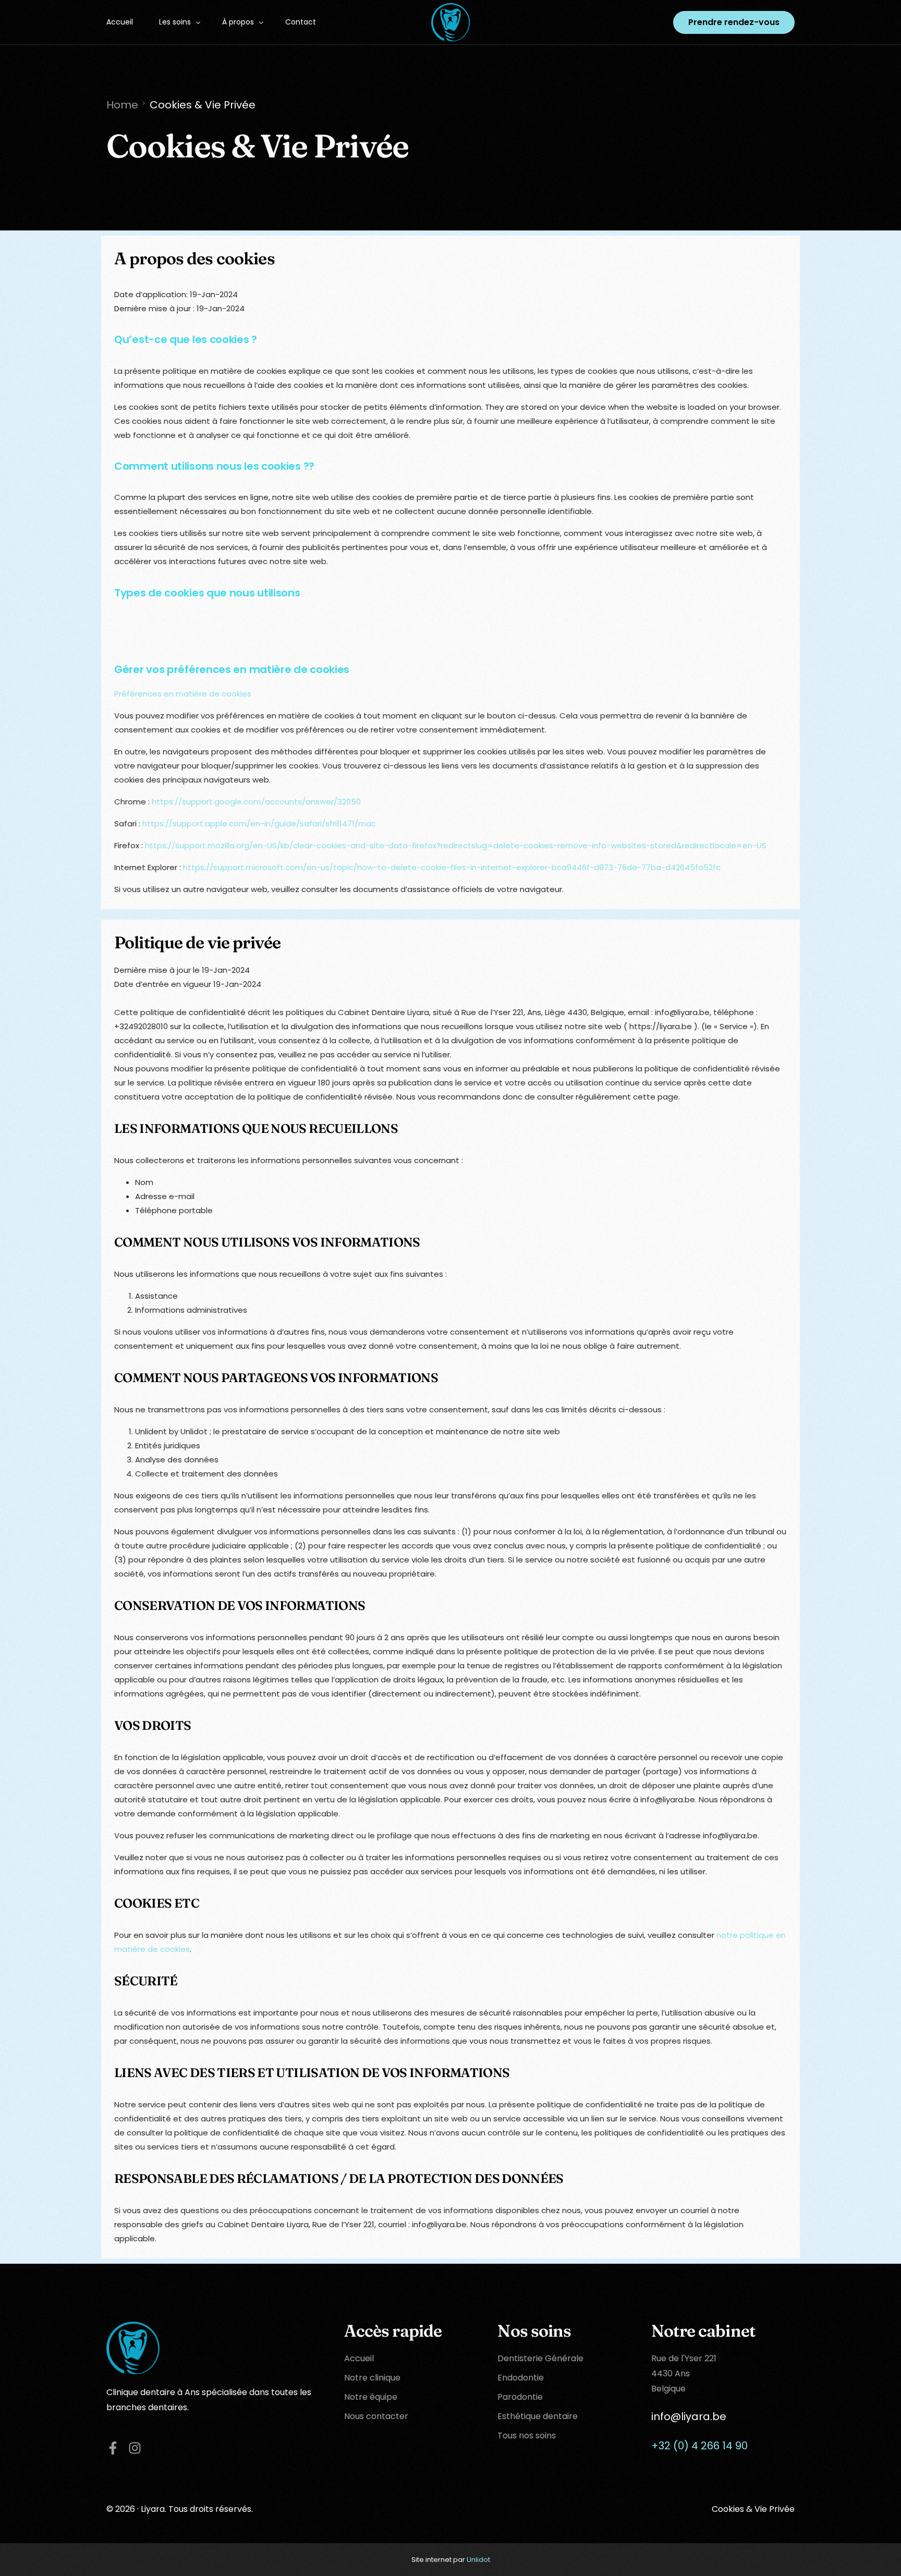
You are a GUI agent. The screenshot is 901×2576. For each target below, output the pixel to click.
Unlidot (478, 2560)
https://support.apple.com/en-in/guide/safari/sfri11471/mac (259, 823)
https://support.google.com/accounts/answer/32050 (256, 802)
